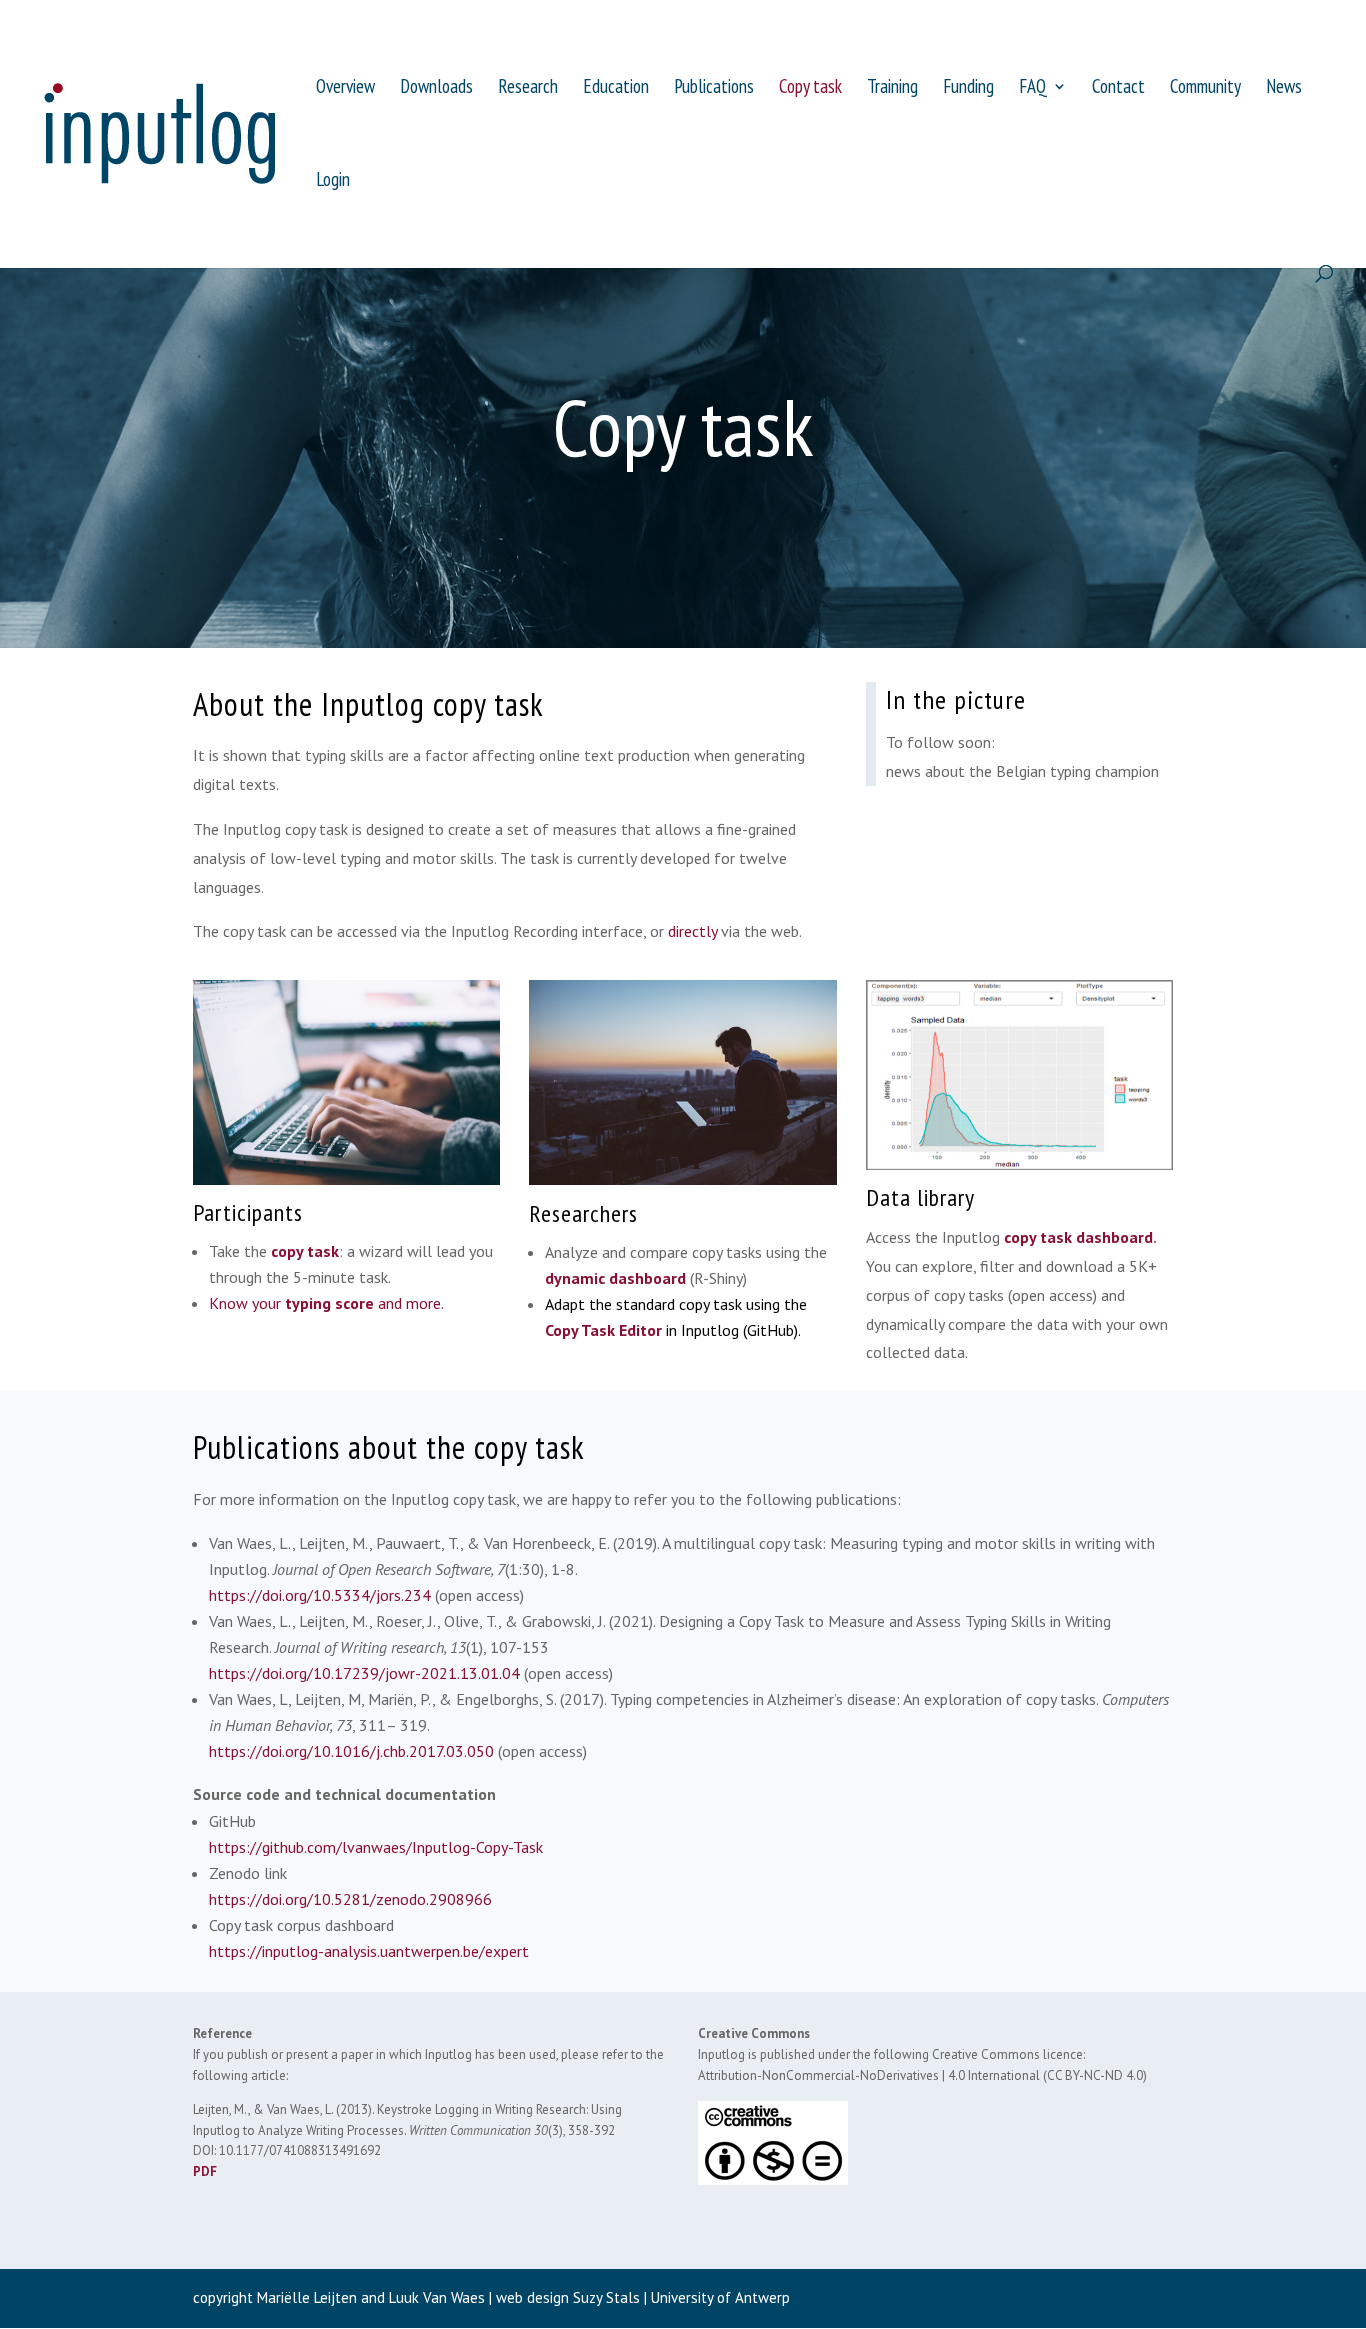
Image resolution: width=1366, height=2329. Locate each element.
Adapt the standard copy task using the (676, 1304)
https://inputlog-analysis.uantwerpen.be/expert (369, 1951)
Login (333, 181)
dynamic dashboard (615, 1278)
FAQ (1033, 88)
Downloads (436, 88)
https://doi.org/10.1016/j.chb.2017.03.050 (353, 1751)
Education (616, 88)
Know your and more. (326, 1303)
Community (1205, 88)
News (1284, 88)
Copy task (810, 88)
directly (692, 931)
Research (528, 88)
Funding (968, 88)
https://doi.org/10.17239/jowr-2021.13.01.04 (364, 1673)
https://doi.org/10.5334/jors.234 (320, 1595)
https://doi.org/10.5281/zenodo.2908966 (350, 1899)
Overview (345, 88)
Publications (714, 88)
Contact (1118, 88)
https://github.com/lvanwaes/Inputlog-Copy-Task (376, 1847)
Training (892, 88)
